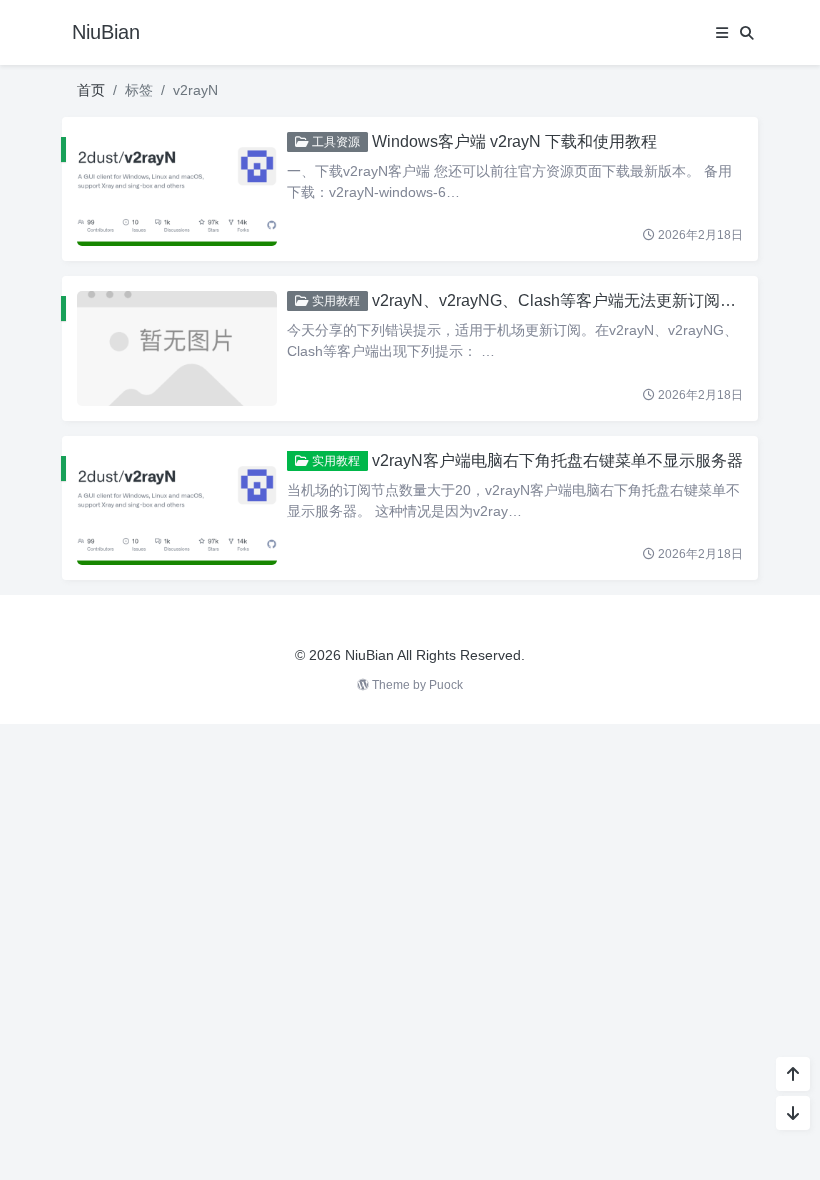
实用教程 (334, 301)
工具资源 (334, 142)
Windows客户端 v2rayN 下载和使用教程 (514, 141)
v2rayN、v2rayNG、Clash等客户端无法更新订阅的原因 (570, 300)
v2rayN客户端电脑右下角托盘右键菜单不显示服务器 (557, 460)
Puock (446, 685)
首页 (91, 90)
